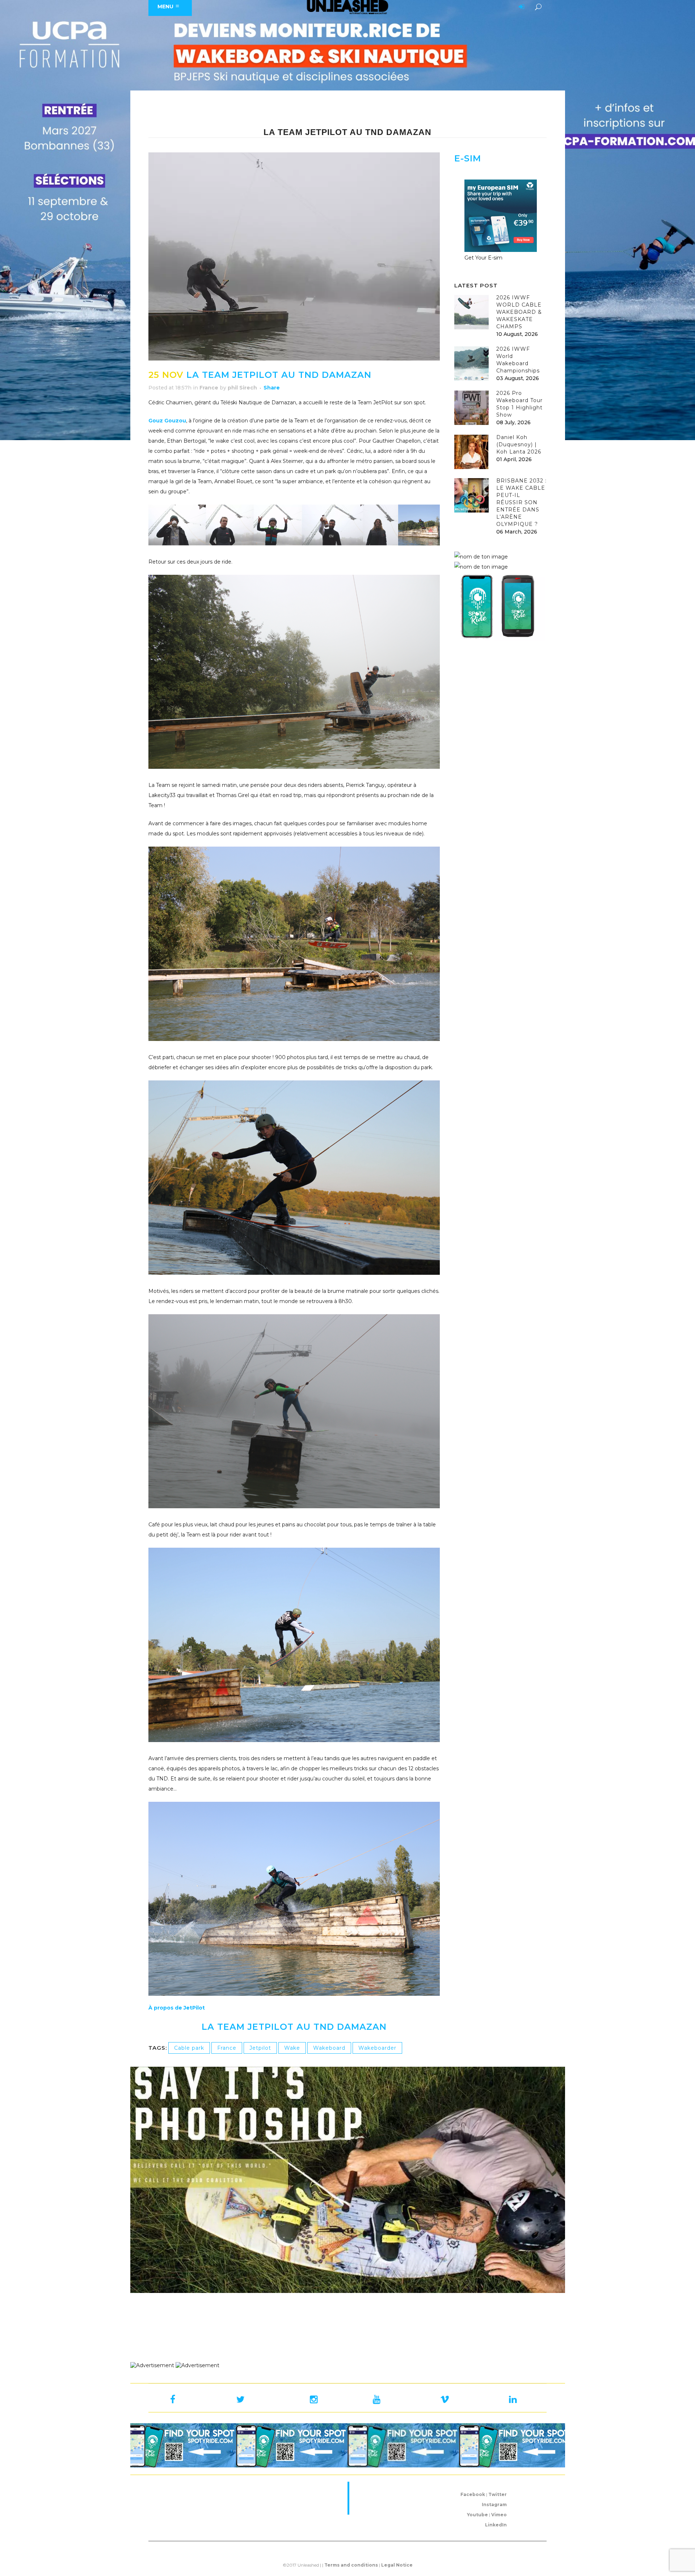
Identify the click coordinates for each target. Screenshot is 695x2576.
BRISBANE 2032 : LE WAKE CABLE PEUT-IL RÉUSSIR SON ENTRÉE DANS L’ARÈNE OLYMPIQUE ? (521, 502)
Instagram (494, 2505)
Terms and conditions (351, 2565)
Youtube (477, 2515)
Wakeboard (329, 2048)
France (209, 388)
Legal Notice (397, 2565)
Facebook (473, 2494)
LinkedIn (496, 2525)
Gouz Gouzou (167, 421)
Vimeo (499, 2515)
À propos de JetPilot (177, 2008)
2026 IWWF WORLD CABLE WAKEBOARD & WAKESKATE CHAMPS (519, 312)
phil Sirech (242, 388)
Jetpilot (260, 2048)
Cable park (189, 2048)
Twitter (498, 2494)
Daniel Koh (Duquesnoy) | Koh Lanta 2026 (519, 444)
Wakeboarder (377, 2048)
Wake (292, 2048)
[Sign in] (520, 7)
